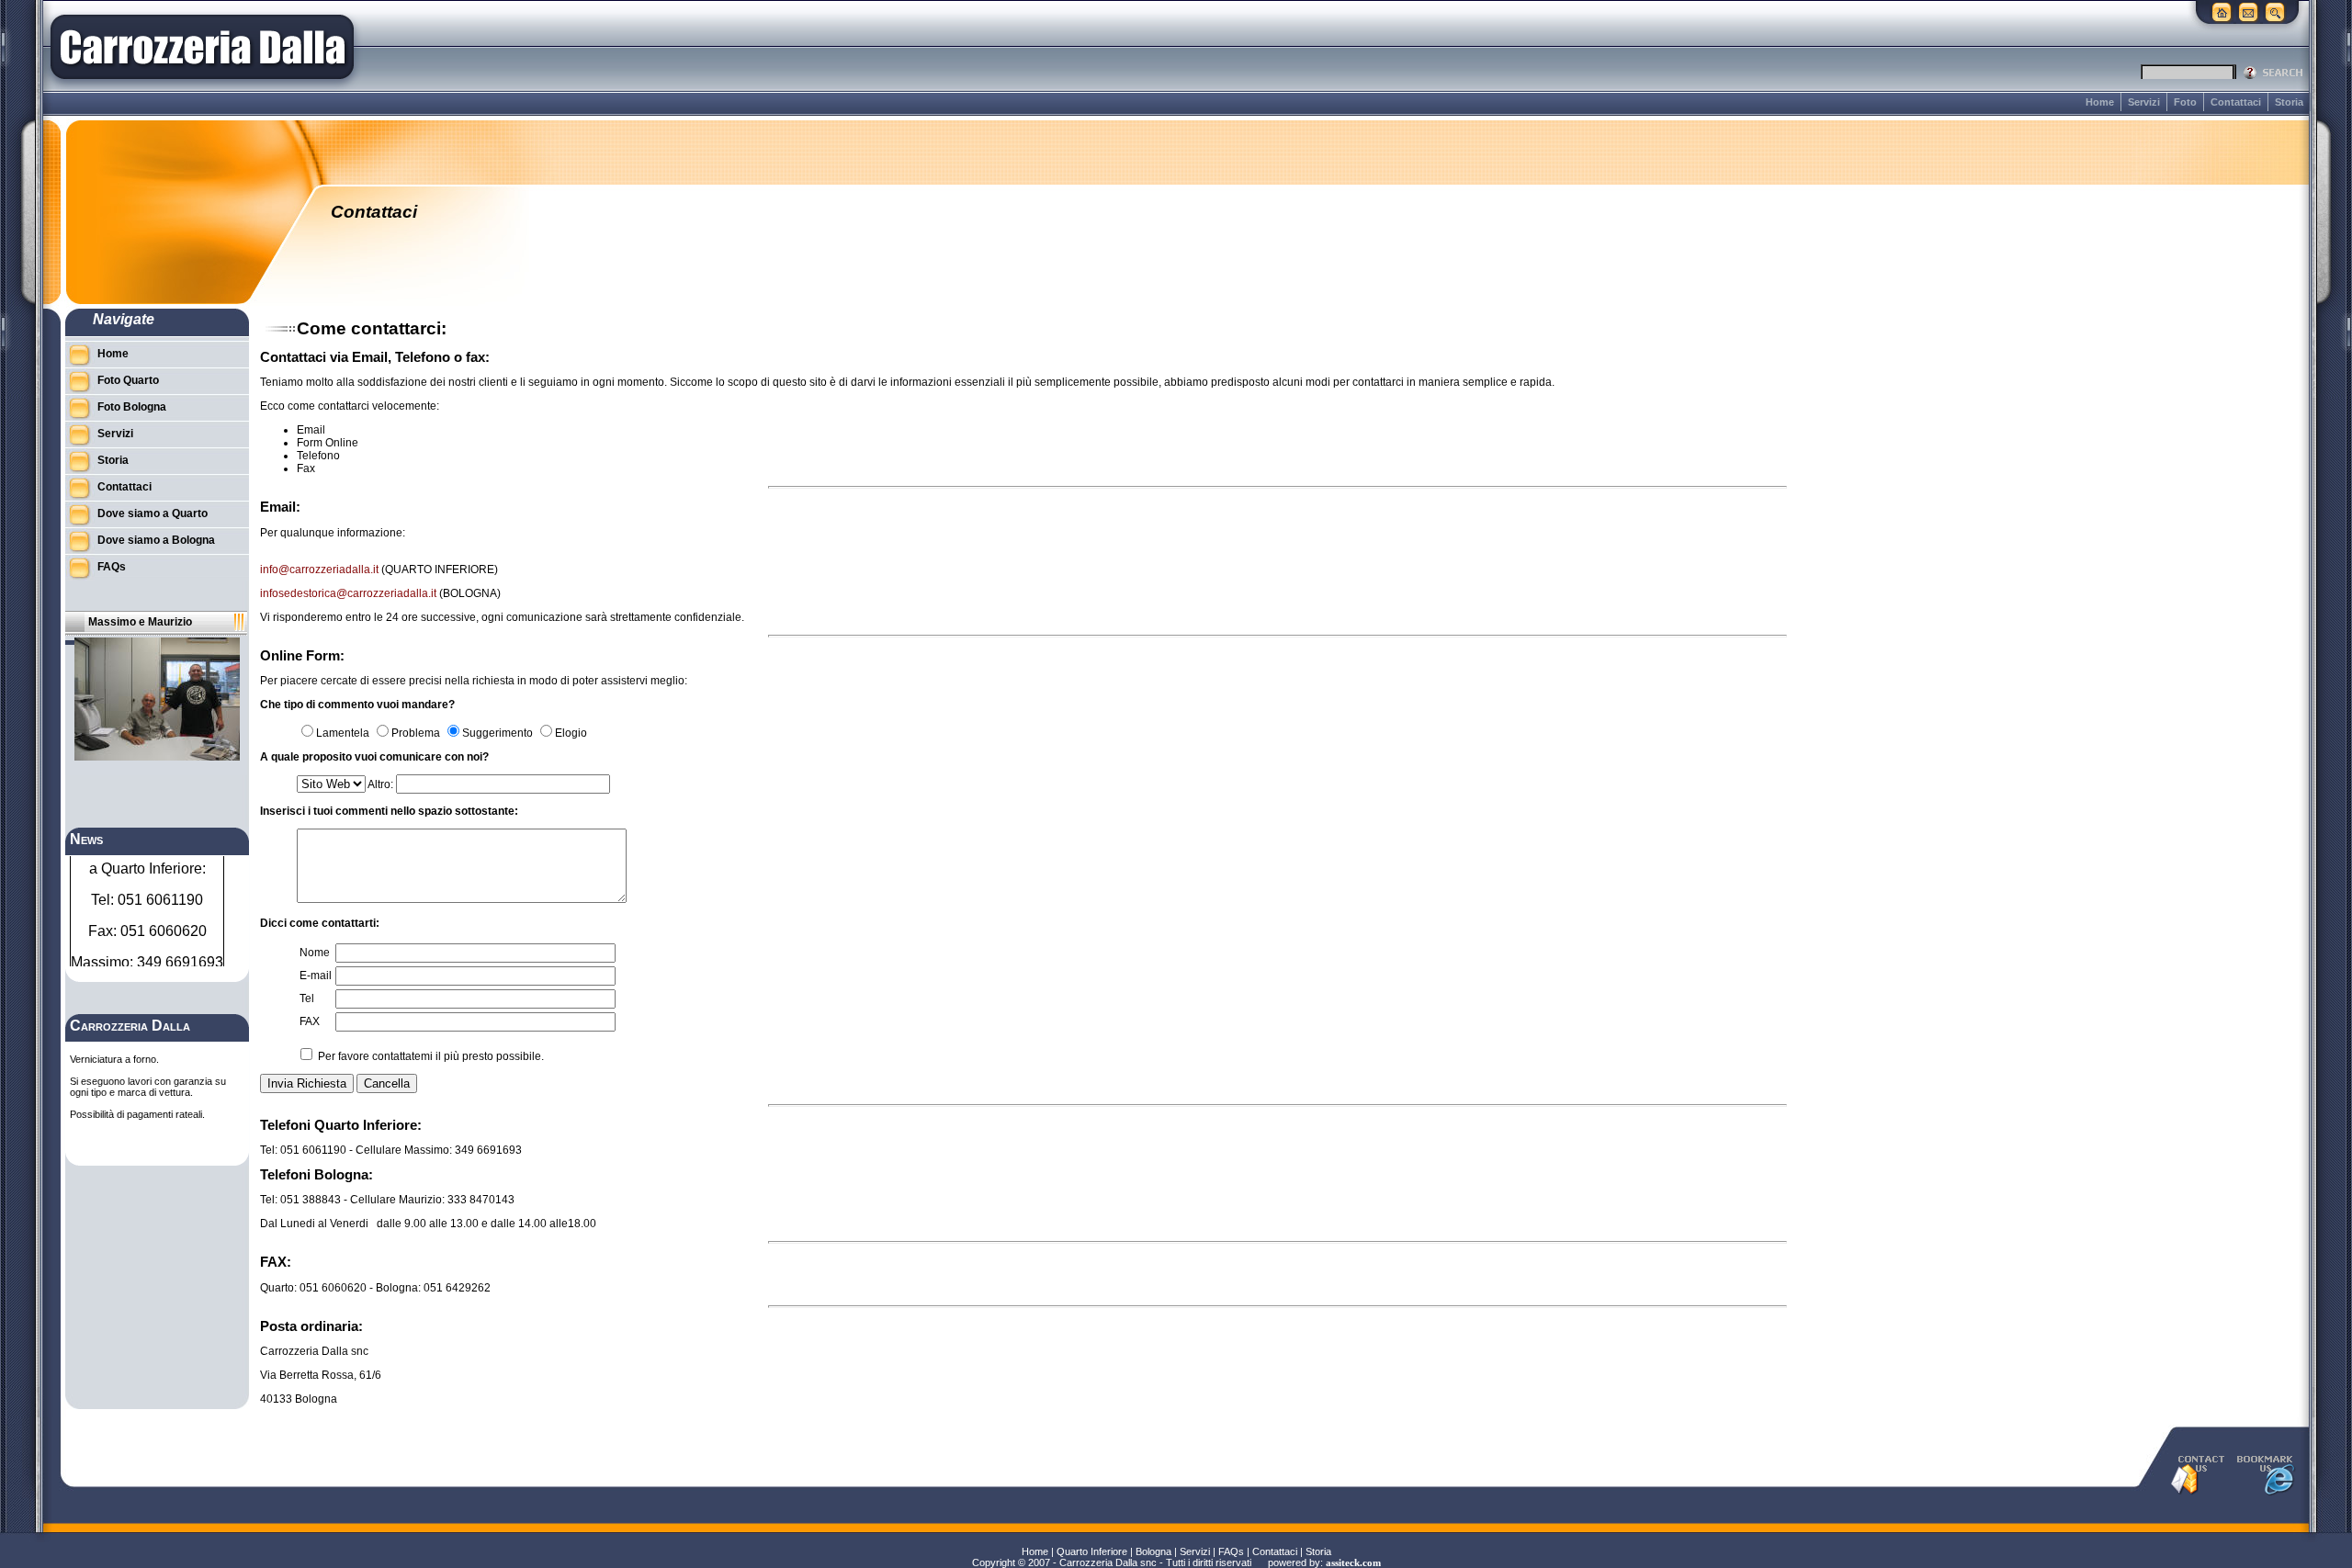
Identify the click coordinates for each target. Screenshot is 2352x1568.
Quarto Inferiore (1092, 1551)
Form (310, 443)
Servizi (2144, 102)
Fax (306, 468)
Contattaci (2236, 102)
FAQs (112, 567)
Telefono (318, 456)
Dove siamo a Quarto (153, 513)
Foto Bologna (132, 407)
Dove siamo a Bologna (156, 540)
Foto (2185, 102)
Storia (2289, 102)
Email (311, 430)
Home (2100, 102)
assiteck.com (1353, 1563)
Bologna (1153, 1551)
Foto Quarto (128, 380)
